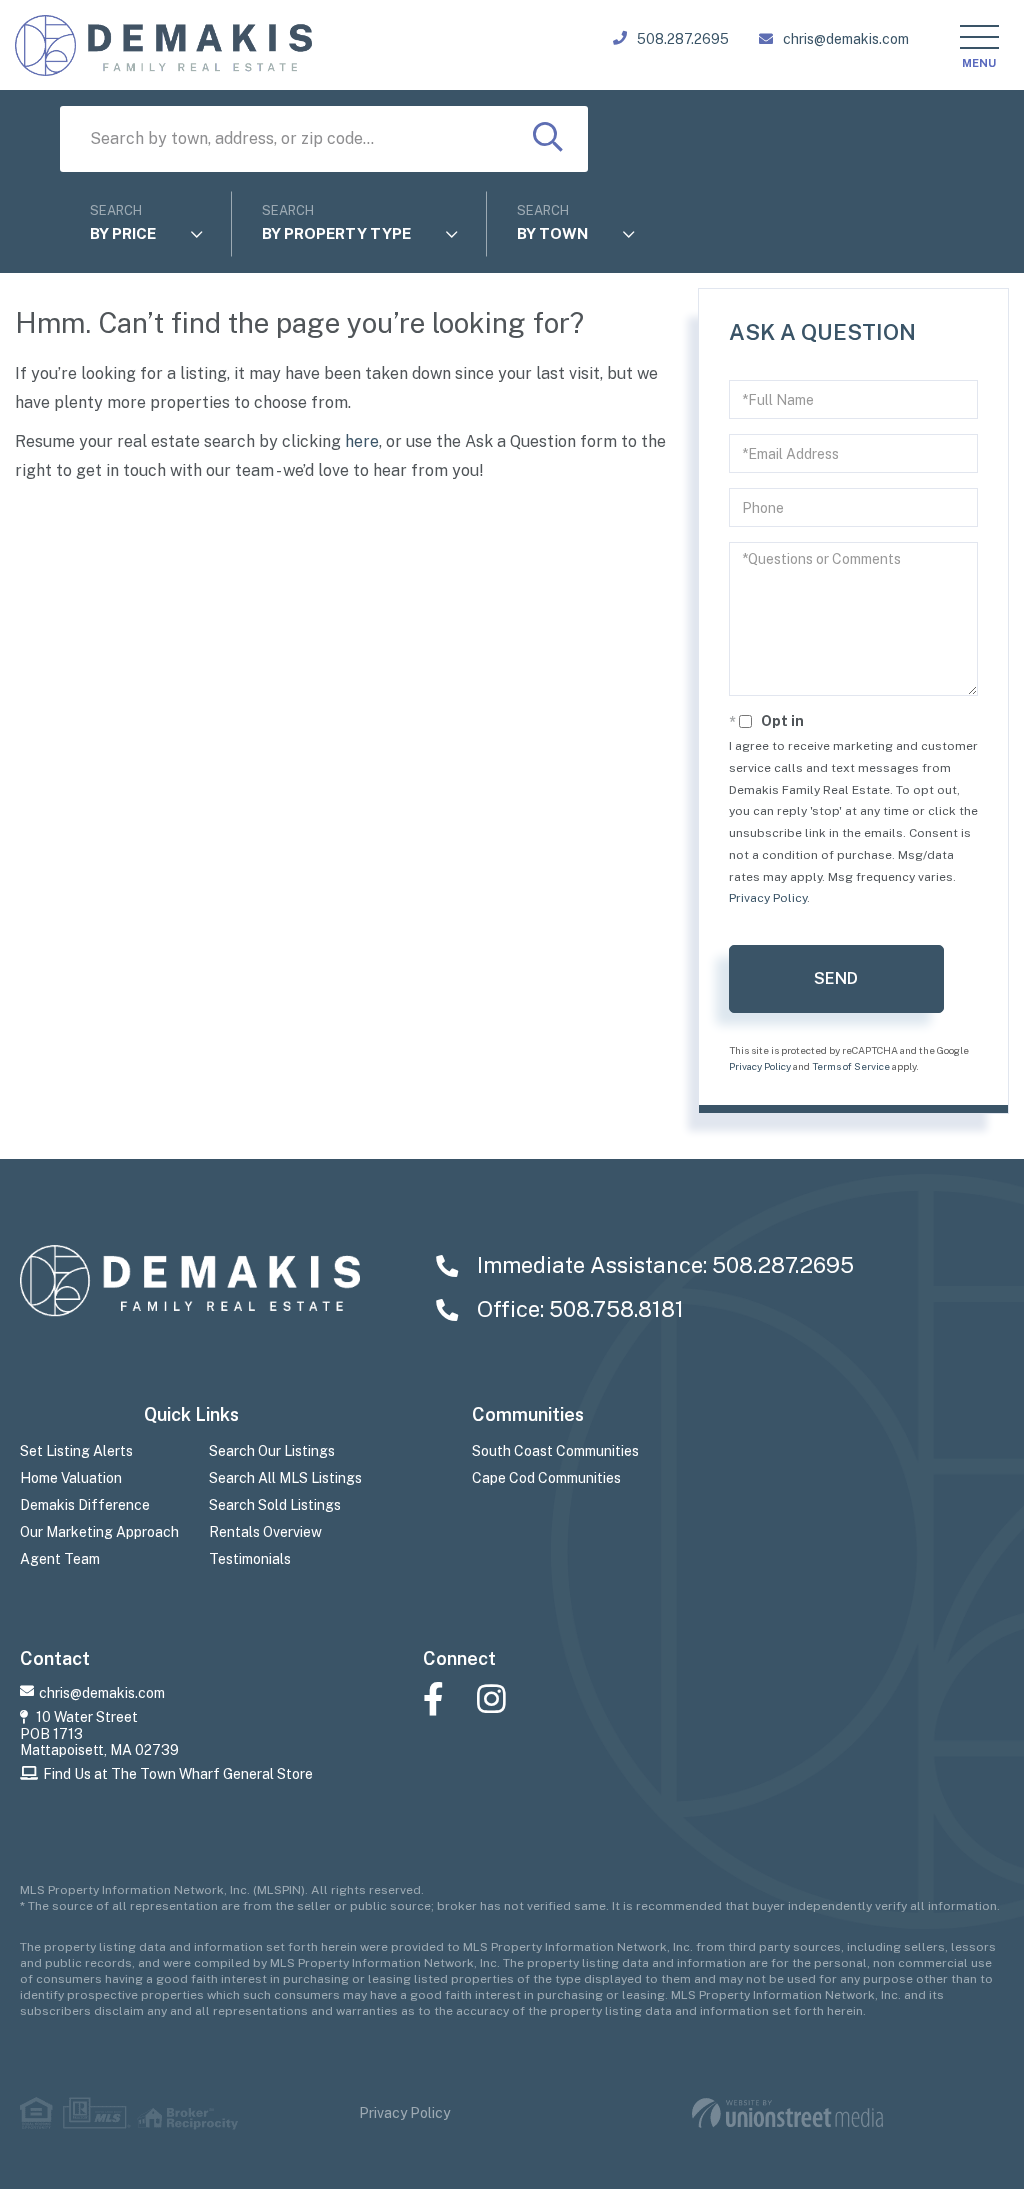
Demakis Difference (85, 1505)
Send (836, 978)
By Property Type (336, 233)
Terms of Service (851, 1066)
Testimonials (250, 1559)
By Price (123, 233)
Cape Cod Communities (546, 1478)
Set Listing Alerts (76, 1451)
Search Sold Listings (275, 1505)
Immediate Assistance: (663, 1265)
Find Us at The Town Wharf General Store (178, 1774)
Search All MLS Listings (285, 1478)
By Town (552, 233)
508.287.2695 (683, 39)
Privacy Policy (768, 898)
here (362, 441)
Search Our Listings (272, 1451)
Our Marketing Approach (99, 1532)
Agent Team (60, 1559)
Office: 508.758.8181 (578, 1309)
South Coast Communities (555, 1451)
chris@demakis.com (846, 39)
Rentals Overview (265, 1532)
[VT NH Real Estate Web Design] (787, 2113)
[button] (548, 139)
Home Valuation (71, 1478)
